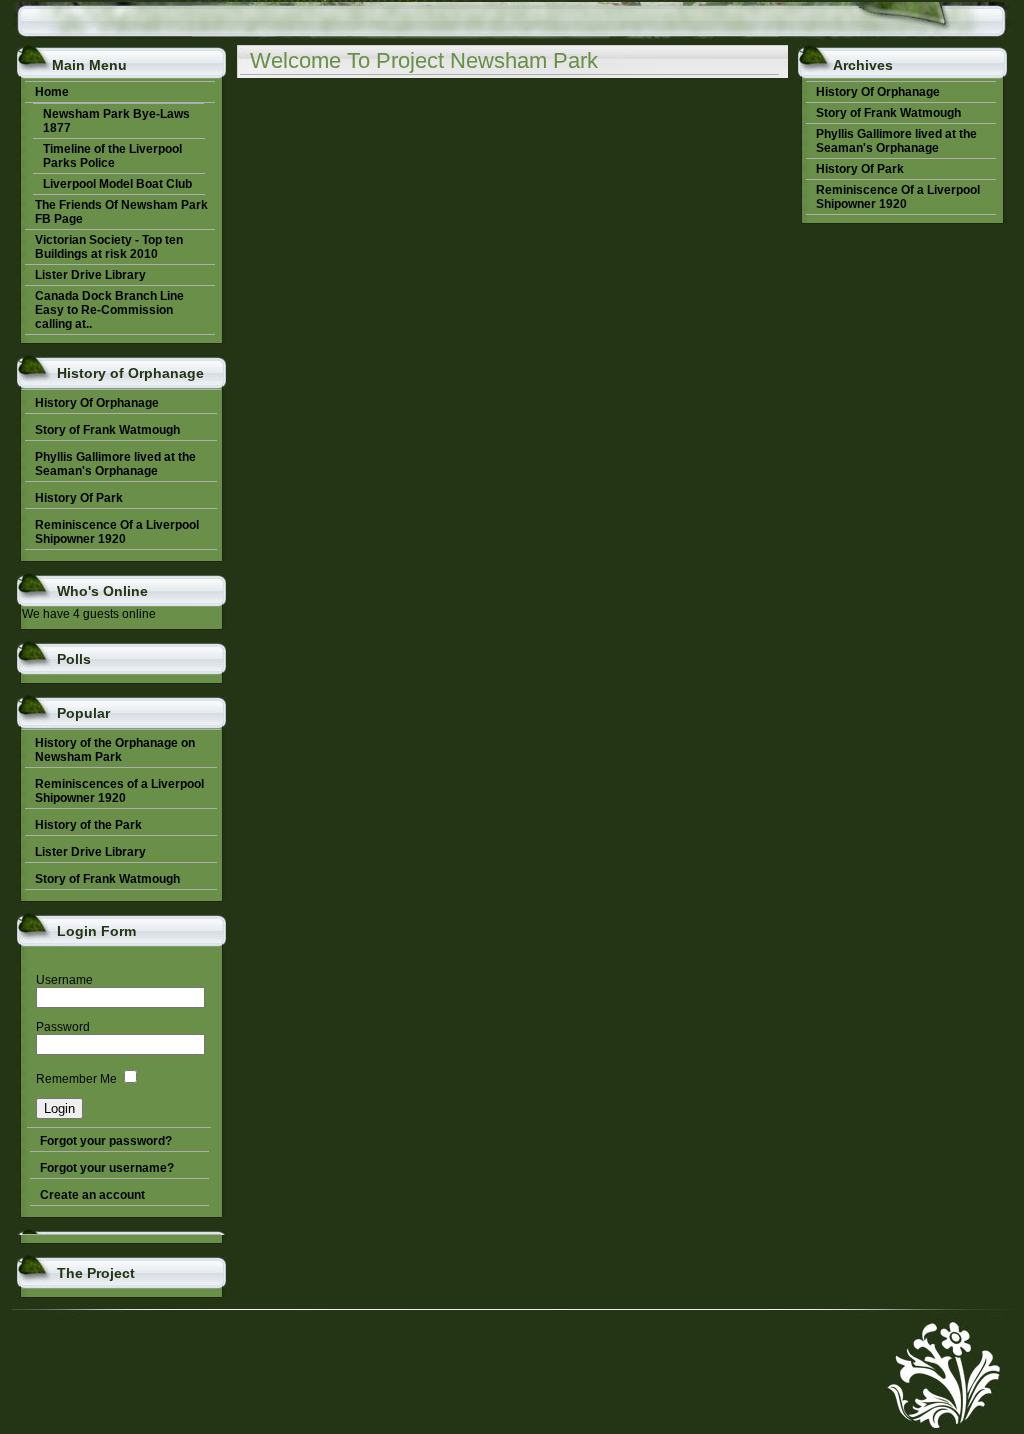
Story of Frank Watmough (107, 879)
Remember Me (76, 1079)
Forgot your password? (106, 1141)
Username (64, 980)
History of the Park (88, 825)
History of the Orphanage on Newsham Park (115, 750)
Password (63, 1027)
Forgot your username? (107, 1168)
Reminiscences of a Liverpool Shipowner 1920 (119, 791)
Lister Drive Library (90, 852)
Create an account (92, 1195)
